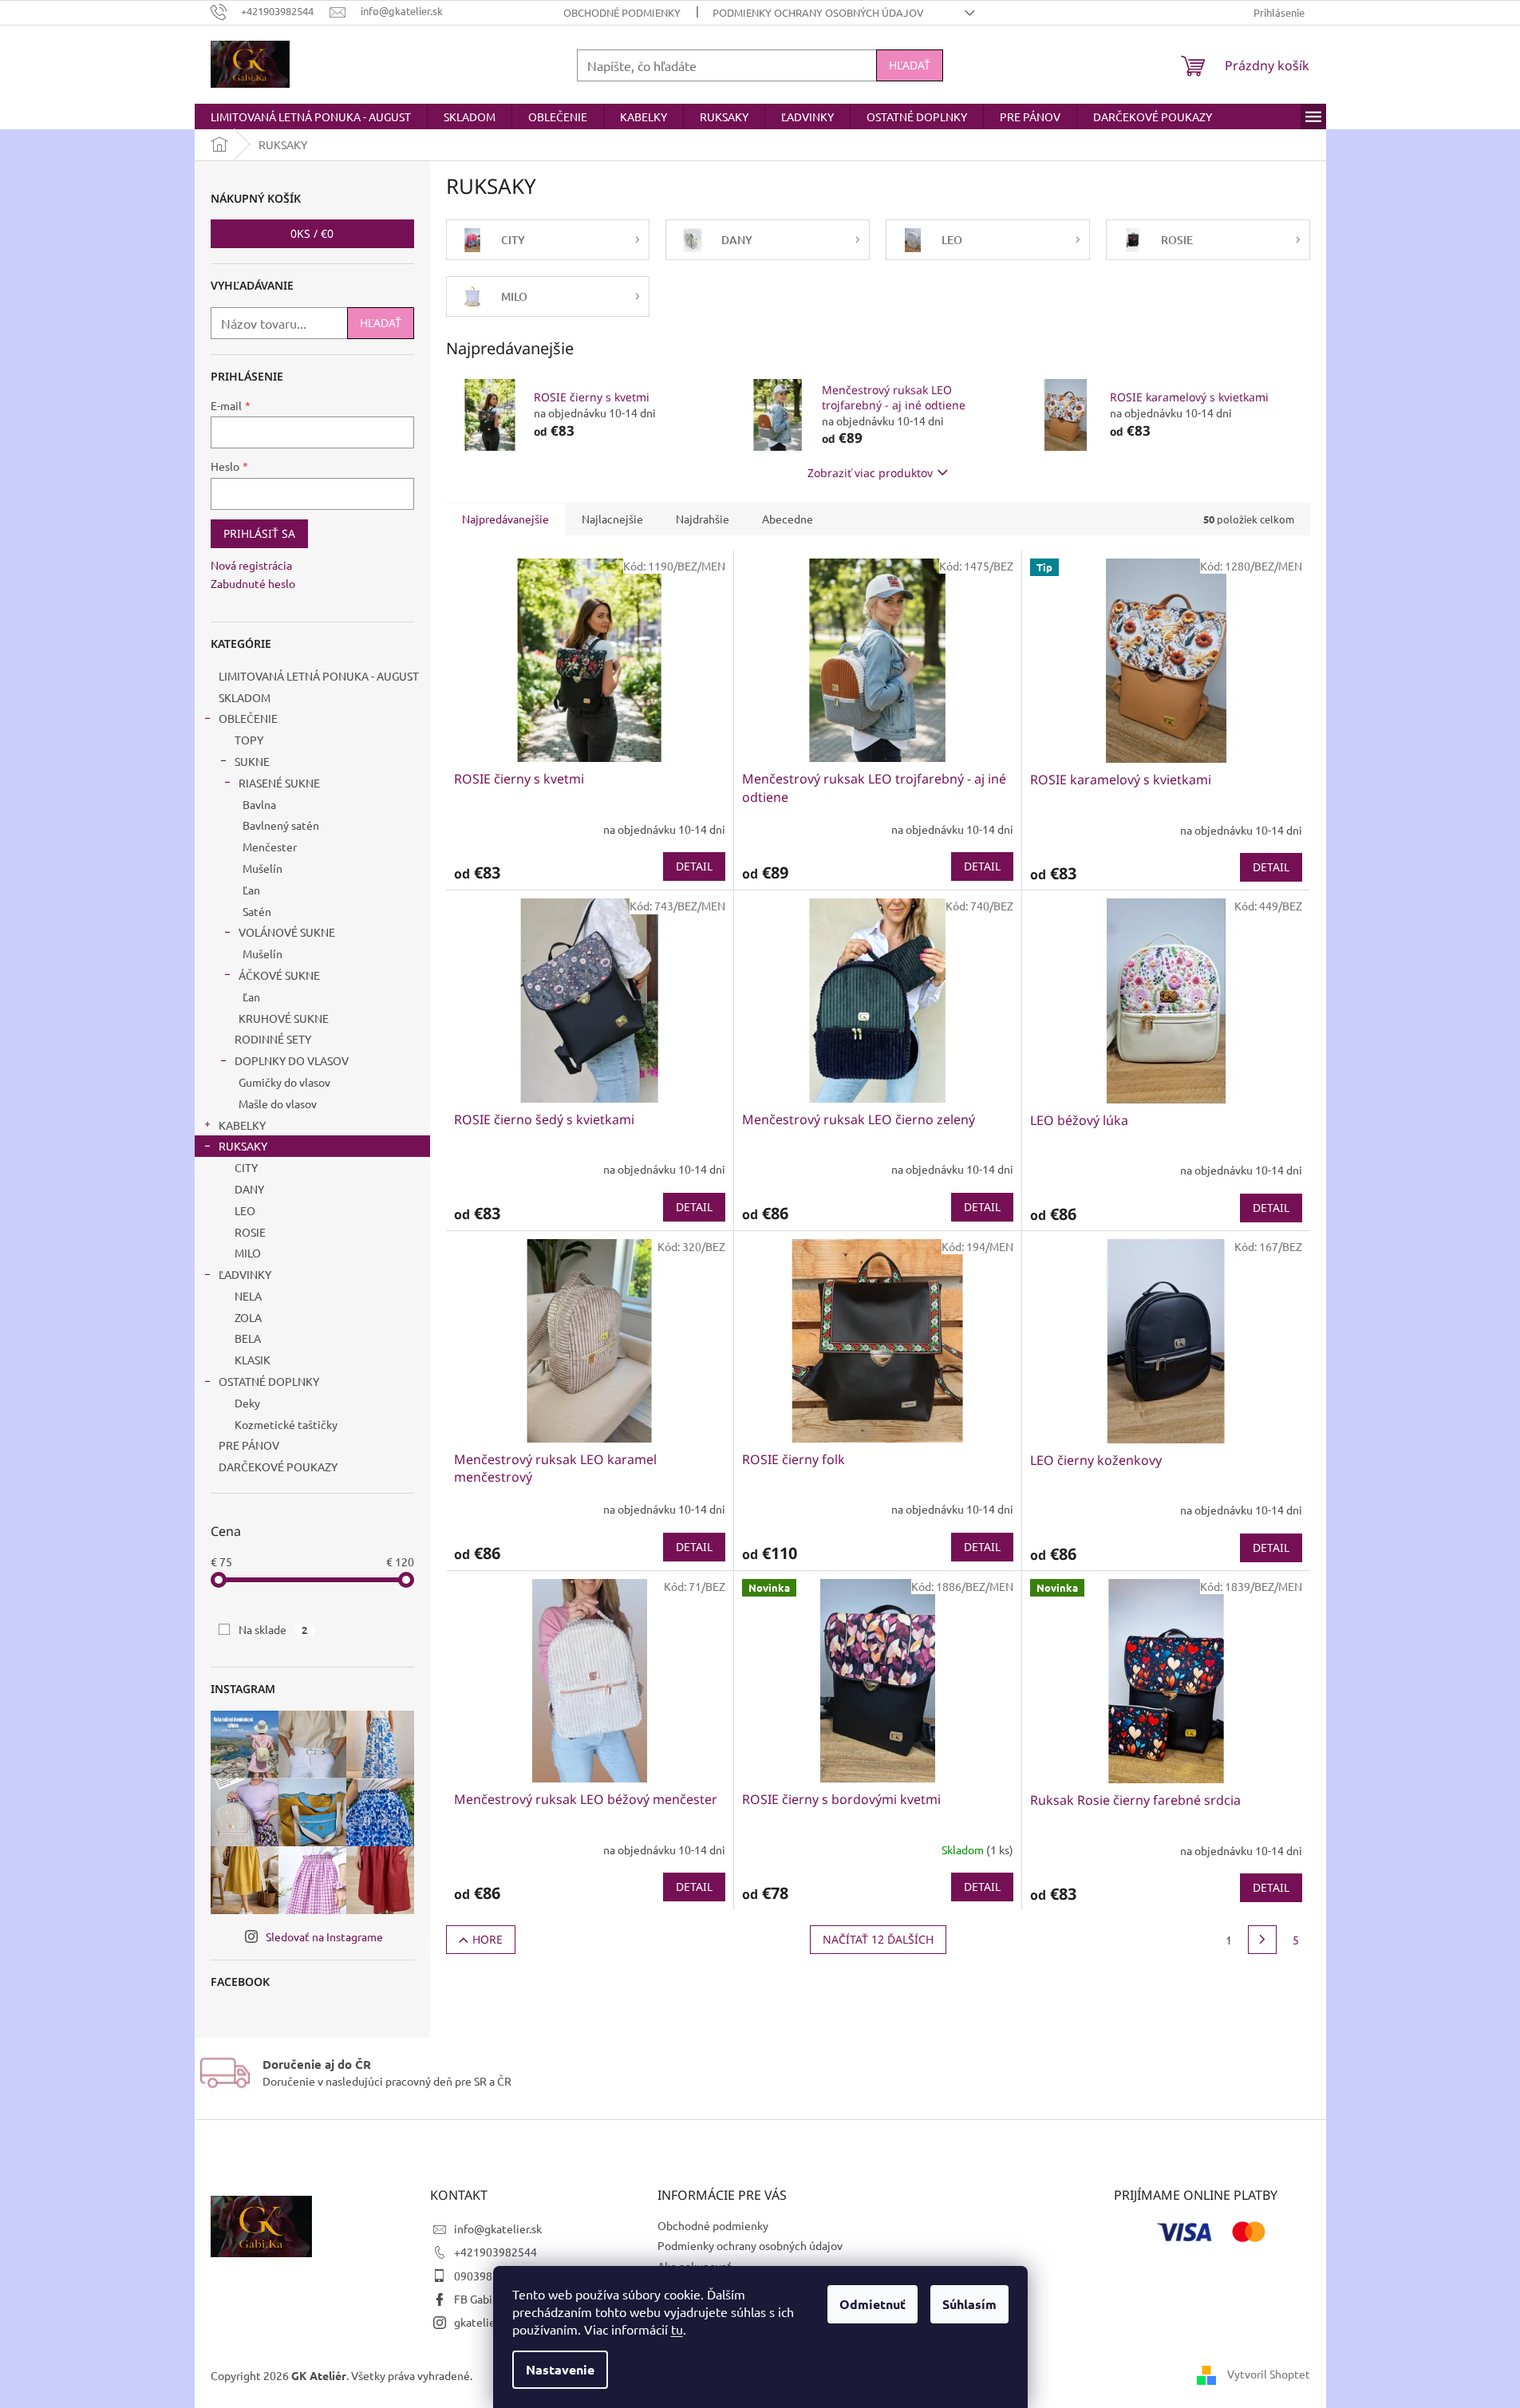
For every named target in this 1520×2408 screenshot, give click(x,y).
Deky (247, 1403)
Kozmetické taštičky (286, 1424)
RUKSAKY (243, 1146)
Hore (488, 1939)
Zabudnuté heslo (253, 583)
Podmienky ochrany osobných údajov (818, 12)
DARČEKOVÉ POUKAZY (278, 1467)
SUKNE (252, 761)
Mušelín (263, 868)
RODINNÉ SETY (273, 1039)
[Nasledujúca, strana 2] (1262, 1940)
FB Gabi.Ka (481, 2299)
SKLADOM (245, 697)
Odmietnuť (873, 2304)
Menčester (270, 847)
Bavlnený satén (281, 825)
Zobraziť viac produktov (870, 473)
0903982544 (486, 2276)
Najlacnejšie (612, 519)
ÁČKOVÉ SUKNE (279, 975)
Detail (694, 866)
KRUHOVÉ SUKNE (284, 1018)
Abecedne (788, 519)
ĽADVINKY (245, 1274)
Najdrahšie (703, 519)
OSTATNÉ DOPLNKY (269, 1381)
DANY (249, 1189)
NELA (248, 1296)
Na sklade (273, 1629)
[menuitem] (311, 116)
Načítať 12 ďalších (878, 1939)
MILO (248, 1253)
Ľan (251, 890)
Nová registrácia (251, 565)
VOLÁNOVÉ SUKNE (287, 932)
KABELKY (242, 1125)
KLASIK (253, 1360)
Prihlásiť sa (259, 533)
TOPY (249, 740)
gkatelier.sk (483, 2322)
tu (677, 2329)
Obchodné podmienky (622, 12)
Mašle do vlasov (278, 1103)
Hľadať (910, 65)
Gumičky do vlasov (284, 1082)
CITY (246, 1167)
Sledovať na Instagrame (324, 1936)
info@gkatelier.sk (498, 2228)
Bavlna (259, 804)
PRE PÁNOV (249, 1445)
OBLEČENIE (248, 718)
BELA (248, 1338)
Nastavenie (560, 2369)
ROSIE (250, 1232)
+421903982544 (495, 2252)
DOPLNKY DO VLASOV (292, 1060)
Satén (257, 911)
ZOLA (248, 1317)
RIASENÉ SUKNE (279, 783)
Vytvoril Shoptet (1269, 2374)
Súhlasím (969, 2304)
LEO (245, 1210)
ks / (312, 233)
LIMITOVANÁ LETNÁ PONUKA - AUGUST (319, 676)
